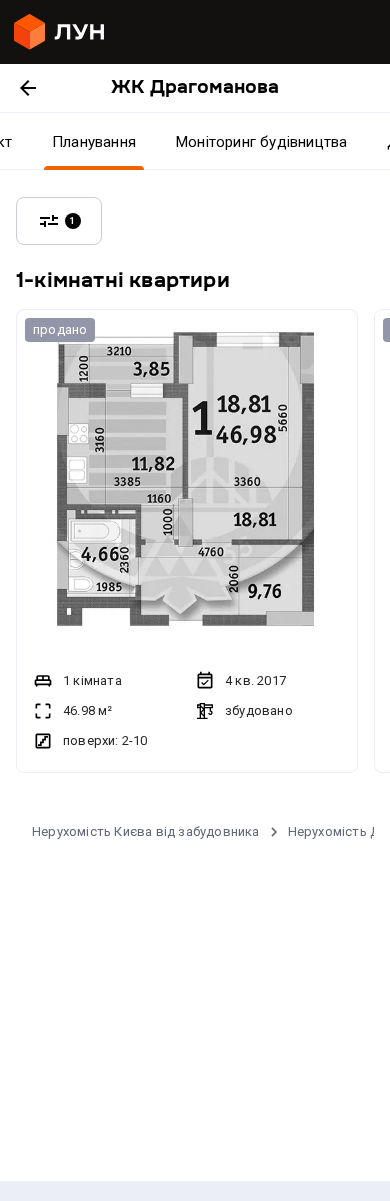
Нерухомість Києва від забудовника (146, 831)
